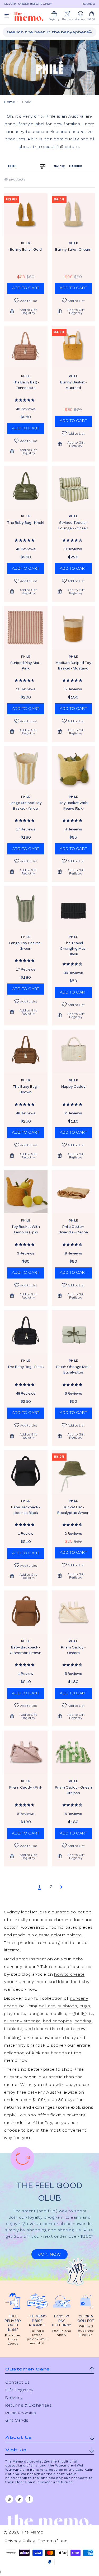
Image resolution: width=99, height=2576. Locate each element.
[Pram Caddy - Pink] (26, 1752)
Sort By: (68, 166)
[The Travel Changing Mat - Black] (74, 908)
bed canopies (57, 2021)
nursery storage (22, 2021)
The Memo (32, 2532)
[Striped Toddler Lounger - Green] (74, 488)
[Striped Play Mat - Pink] (26, 628)
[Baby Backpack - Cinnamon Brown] (26, 1612)
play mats (15, 2014)
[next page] (61, 1887)
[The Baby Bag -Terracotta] (26, 347)
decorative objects (55, 2029)
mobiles (58, 2014)
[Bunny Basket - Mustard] (74, 347)
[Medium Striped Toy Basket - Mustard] (74, 628)
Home (10, 102)
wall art (47, 2006)
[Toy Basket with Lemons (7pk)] (26, 1192)
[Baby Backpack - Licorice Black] (26, 1472)
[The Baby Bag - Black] (26, 1332)
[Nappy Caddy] (74, 1051)
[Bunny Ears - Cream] (74, 215)
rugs (85, 2006)
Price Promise (21, 2413)
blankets (13, 2029)
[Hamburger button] (7, 16)
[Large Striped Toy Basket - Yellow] (26, 768)
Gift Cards (17, 2421)
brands (59, 2053)
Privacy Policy (20, 2541)
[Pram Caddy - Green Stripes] (74, 1752)
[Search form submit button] (90, 32)
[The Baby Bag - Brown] (26, 1051)
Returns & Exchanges (29, 2406)
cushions (67, 2006)
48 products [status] (15, 180)
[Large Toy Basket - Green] (26, 908)
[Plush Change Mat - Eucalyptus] (74, 1332)
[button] (26, 311)
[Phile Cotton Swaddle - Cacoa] (74, 1192)
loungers (37, 2014)
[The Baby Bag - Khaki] (26, 488)
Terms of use (53, 2541)
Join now (49, 2255)
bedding (83, 2021)
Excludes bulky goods (13, 2340)
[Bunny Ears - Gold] (26, 215)
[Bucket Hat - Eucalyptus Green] (74, 1472)
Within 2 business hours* (86, 2331)
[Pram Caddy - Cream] (74, 1612)
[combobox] (49, 32)
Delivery (14, 2398)
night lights (81, 2014)
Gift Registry (19, 2390)
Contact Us (18, 2383)
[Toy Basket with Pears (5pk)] (74, 768)
